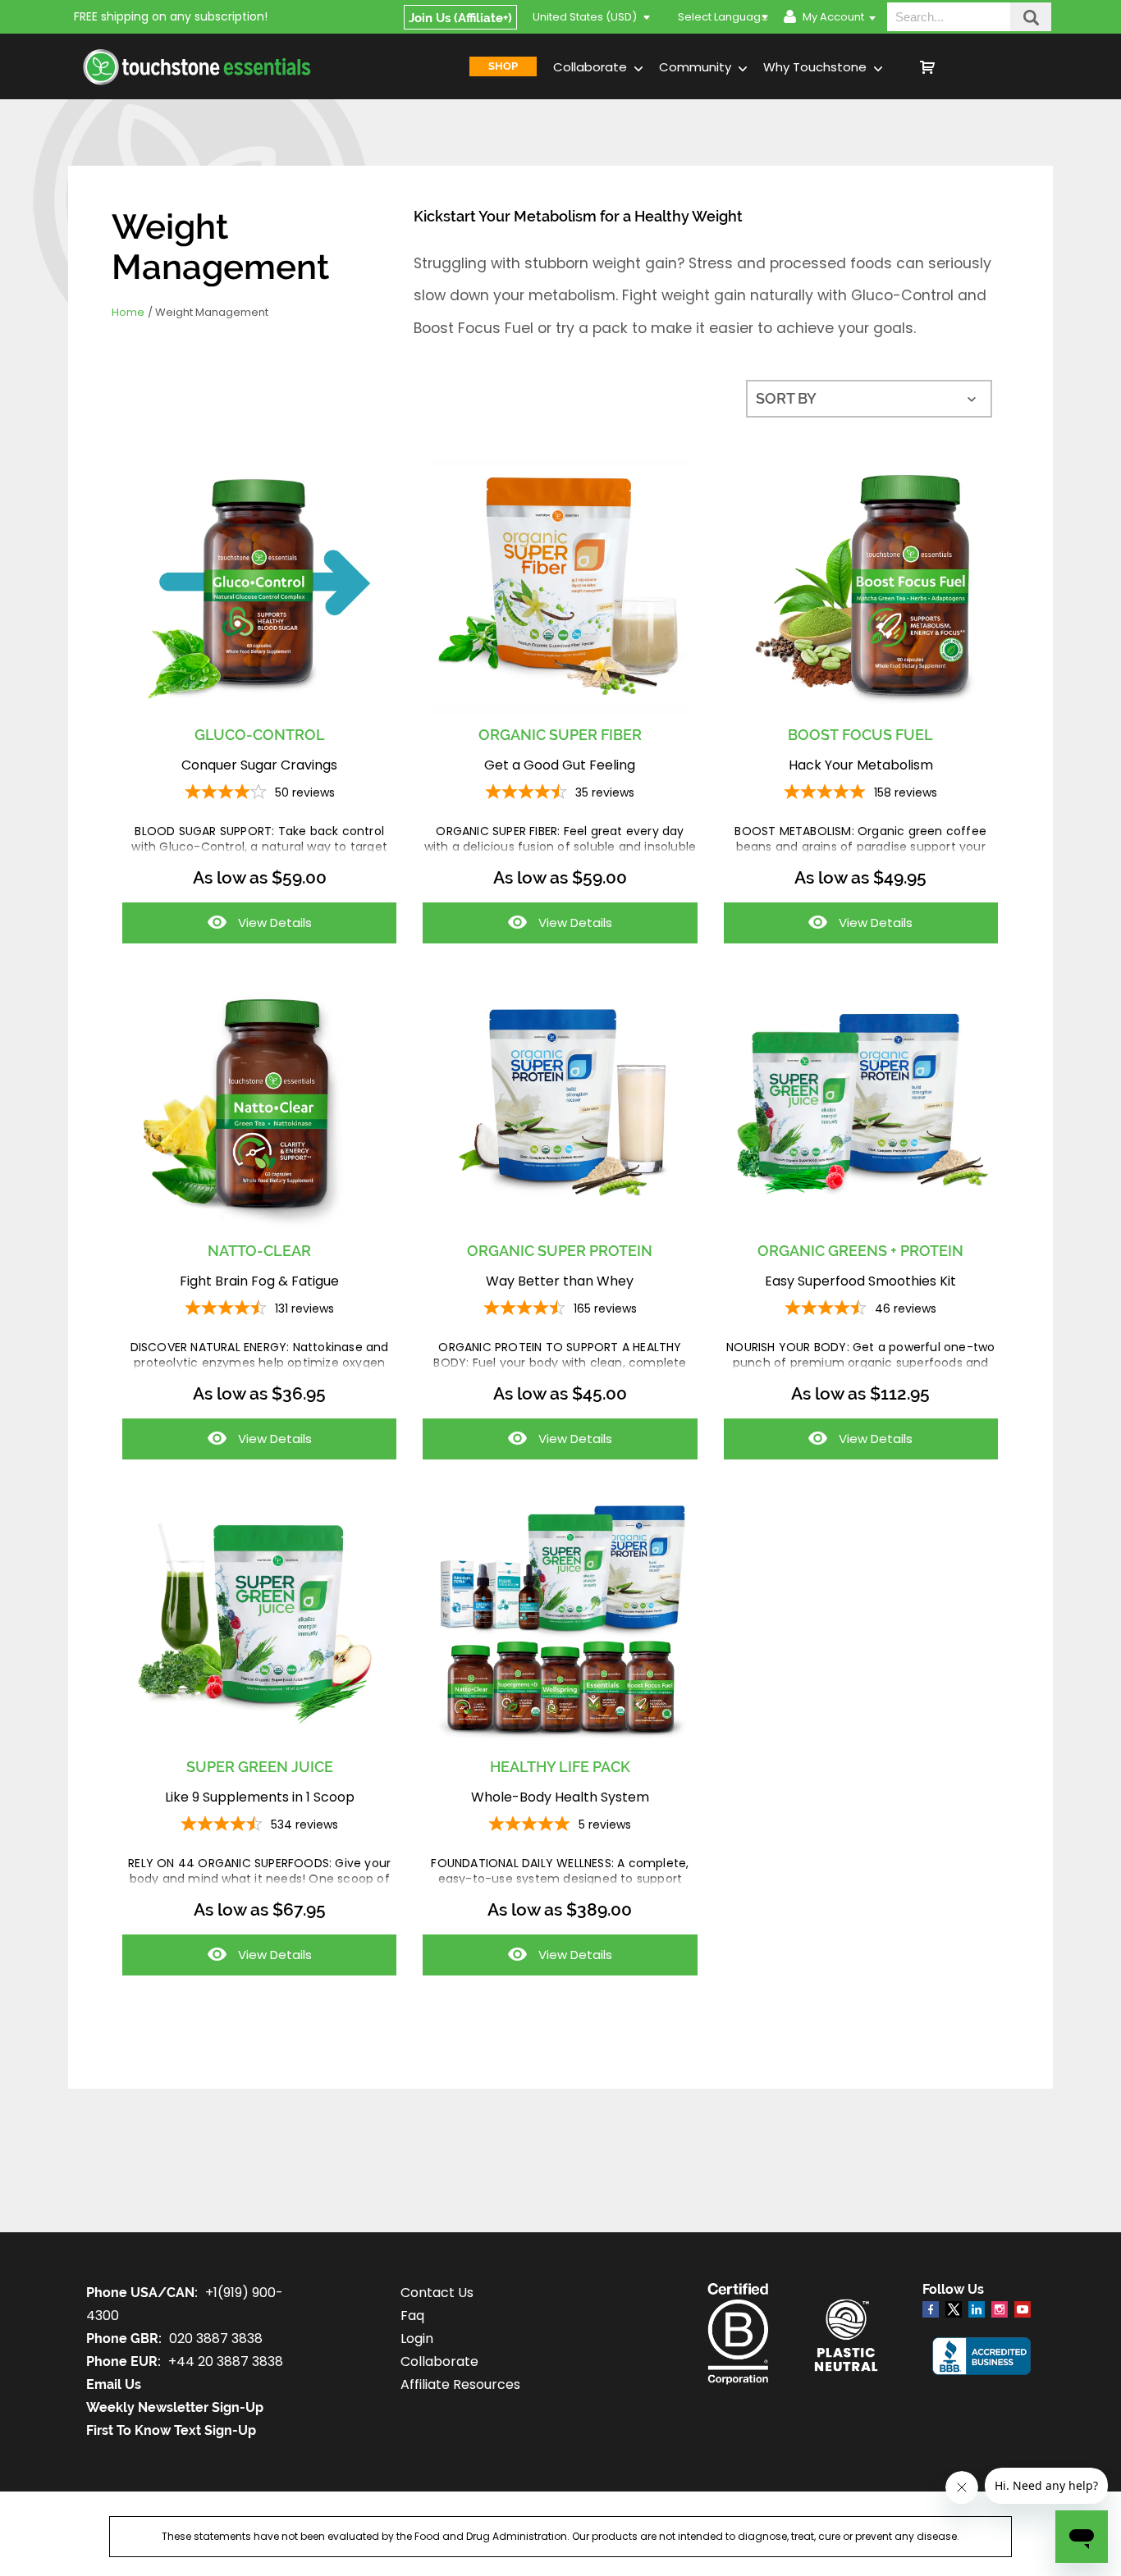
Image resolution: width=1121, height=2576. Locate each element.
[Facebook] (931, 2309)
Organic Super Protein (560, 1251)
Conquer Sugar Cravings (259, 765)
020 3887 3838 (216, 2338)
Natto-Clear (259, 1251)
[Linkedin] (977, 2309)
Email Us (114, 2384)
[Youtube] (1023, 2309)
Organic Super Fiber (560, 735)
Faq (412, 2316)
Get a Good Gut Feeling (560, 765)
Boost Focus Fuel (860, 735)
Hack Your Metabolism (861, 765)
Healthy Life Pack (560, 1767)
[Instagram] (1000, 2309)
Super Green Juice (260, 1767)
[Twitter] (954, 2313)
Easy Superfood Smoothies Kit (860, 1281)
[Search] (1031, 17)
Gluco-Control (260, 735)
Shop (503, 66)
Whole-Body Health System (560, 1797)
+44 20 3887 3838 (226, 2361)
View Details (217, 928)
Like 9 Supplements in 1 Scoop (260, 1797)
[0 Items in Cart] (986, 66)
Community (697, 67)
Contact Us (437, 2293)
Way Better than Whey (560, 1281)
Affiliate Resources (460, 2384)
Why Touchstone (817, 67)
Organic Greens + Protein (860, 1251)
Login (417, 2338)
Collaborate (592, 67)
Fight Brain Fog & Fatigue (259, 1281)
